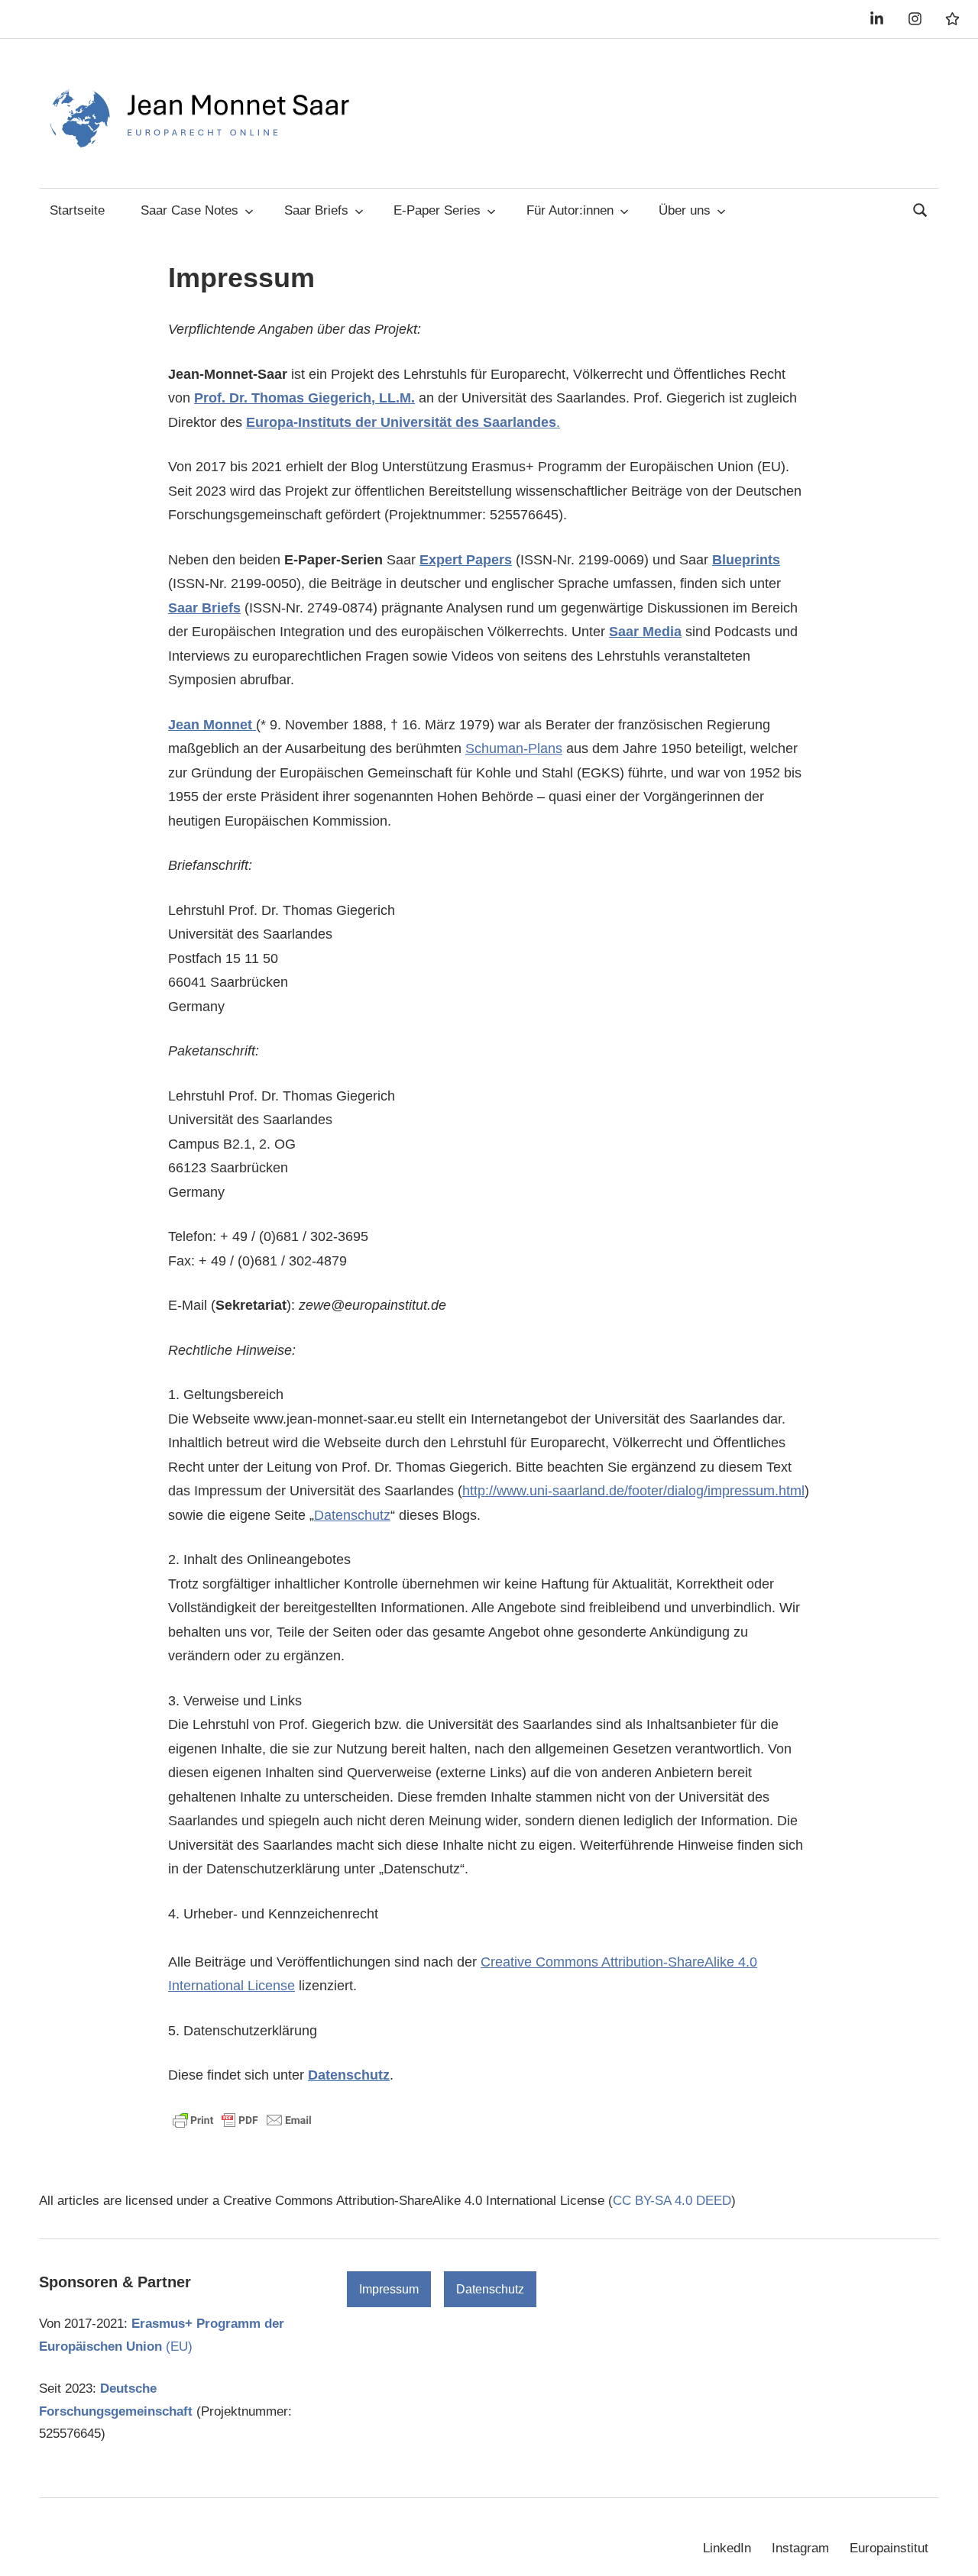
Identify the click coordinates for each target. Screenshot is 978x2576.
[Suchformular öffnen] (921, 209)
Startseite (77, 210)
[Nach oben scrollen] (951, 2549)
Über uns (685, 210)
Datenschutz (352, 1515)
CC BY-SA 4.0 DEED (672, 2201)
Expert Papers (466, 560)
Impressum (389, 2289)
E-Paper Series (437, 210)
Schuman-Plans (514, 748)
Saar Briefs (316, 210)
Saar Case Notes (189, 210)
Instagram (800, 2548)
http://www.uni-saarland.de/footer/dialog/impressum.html (633, 1491)
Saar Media (645, 632)
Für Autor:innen (570, 210)
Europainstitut (889, 2548)
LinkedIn (727, 2548)
